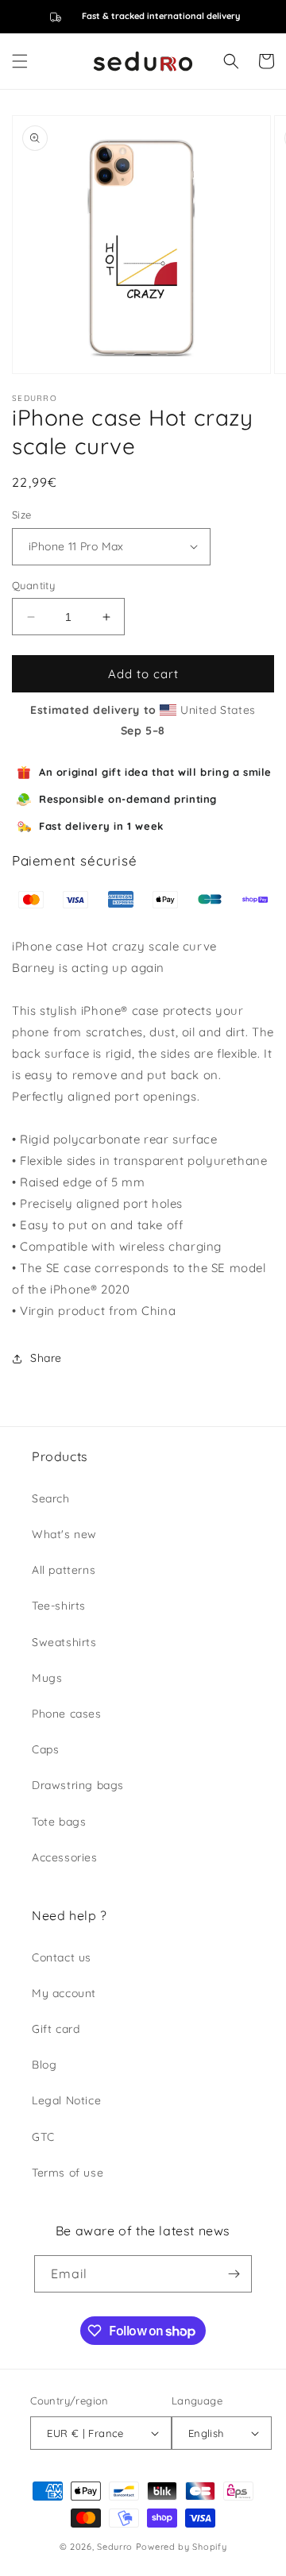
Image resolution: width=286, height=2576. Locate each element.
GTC (43, 2137)
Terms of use (68, 2173)
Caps (45, 1749)
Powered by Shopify (182, 2547)
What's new (64, 1534)
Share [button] (46, 1358)
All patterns (64, 1570)
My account (64, 1993)
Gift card (56, 2029)
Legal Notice (66, 2100)
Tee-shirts (59, 1606)
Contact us (62, 1957)
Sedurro (115, 2547)
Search (51, 1498)
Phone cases (67, 1714)
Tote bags (59, 1822)
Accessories (65, 1857)
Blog (44, 2065)
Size (22, 515)
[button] (20, 61)
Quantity (33, 585)
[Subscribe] (234, 2274)
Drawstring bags (78, 1785)
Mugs (47, 1678)
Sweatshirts (64, 1642)
